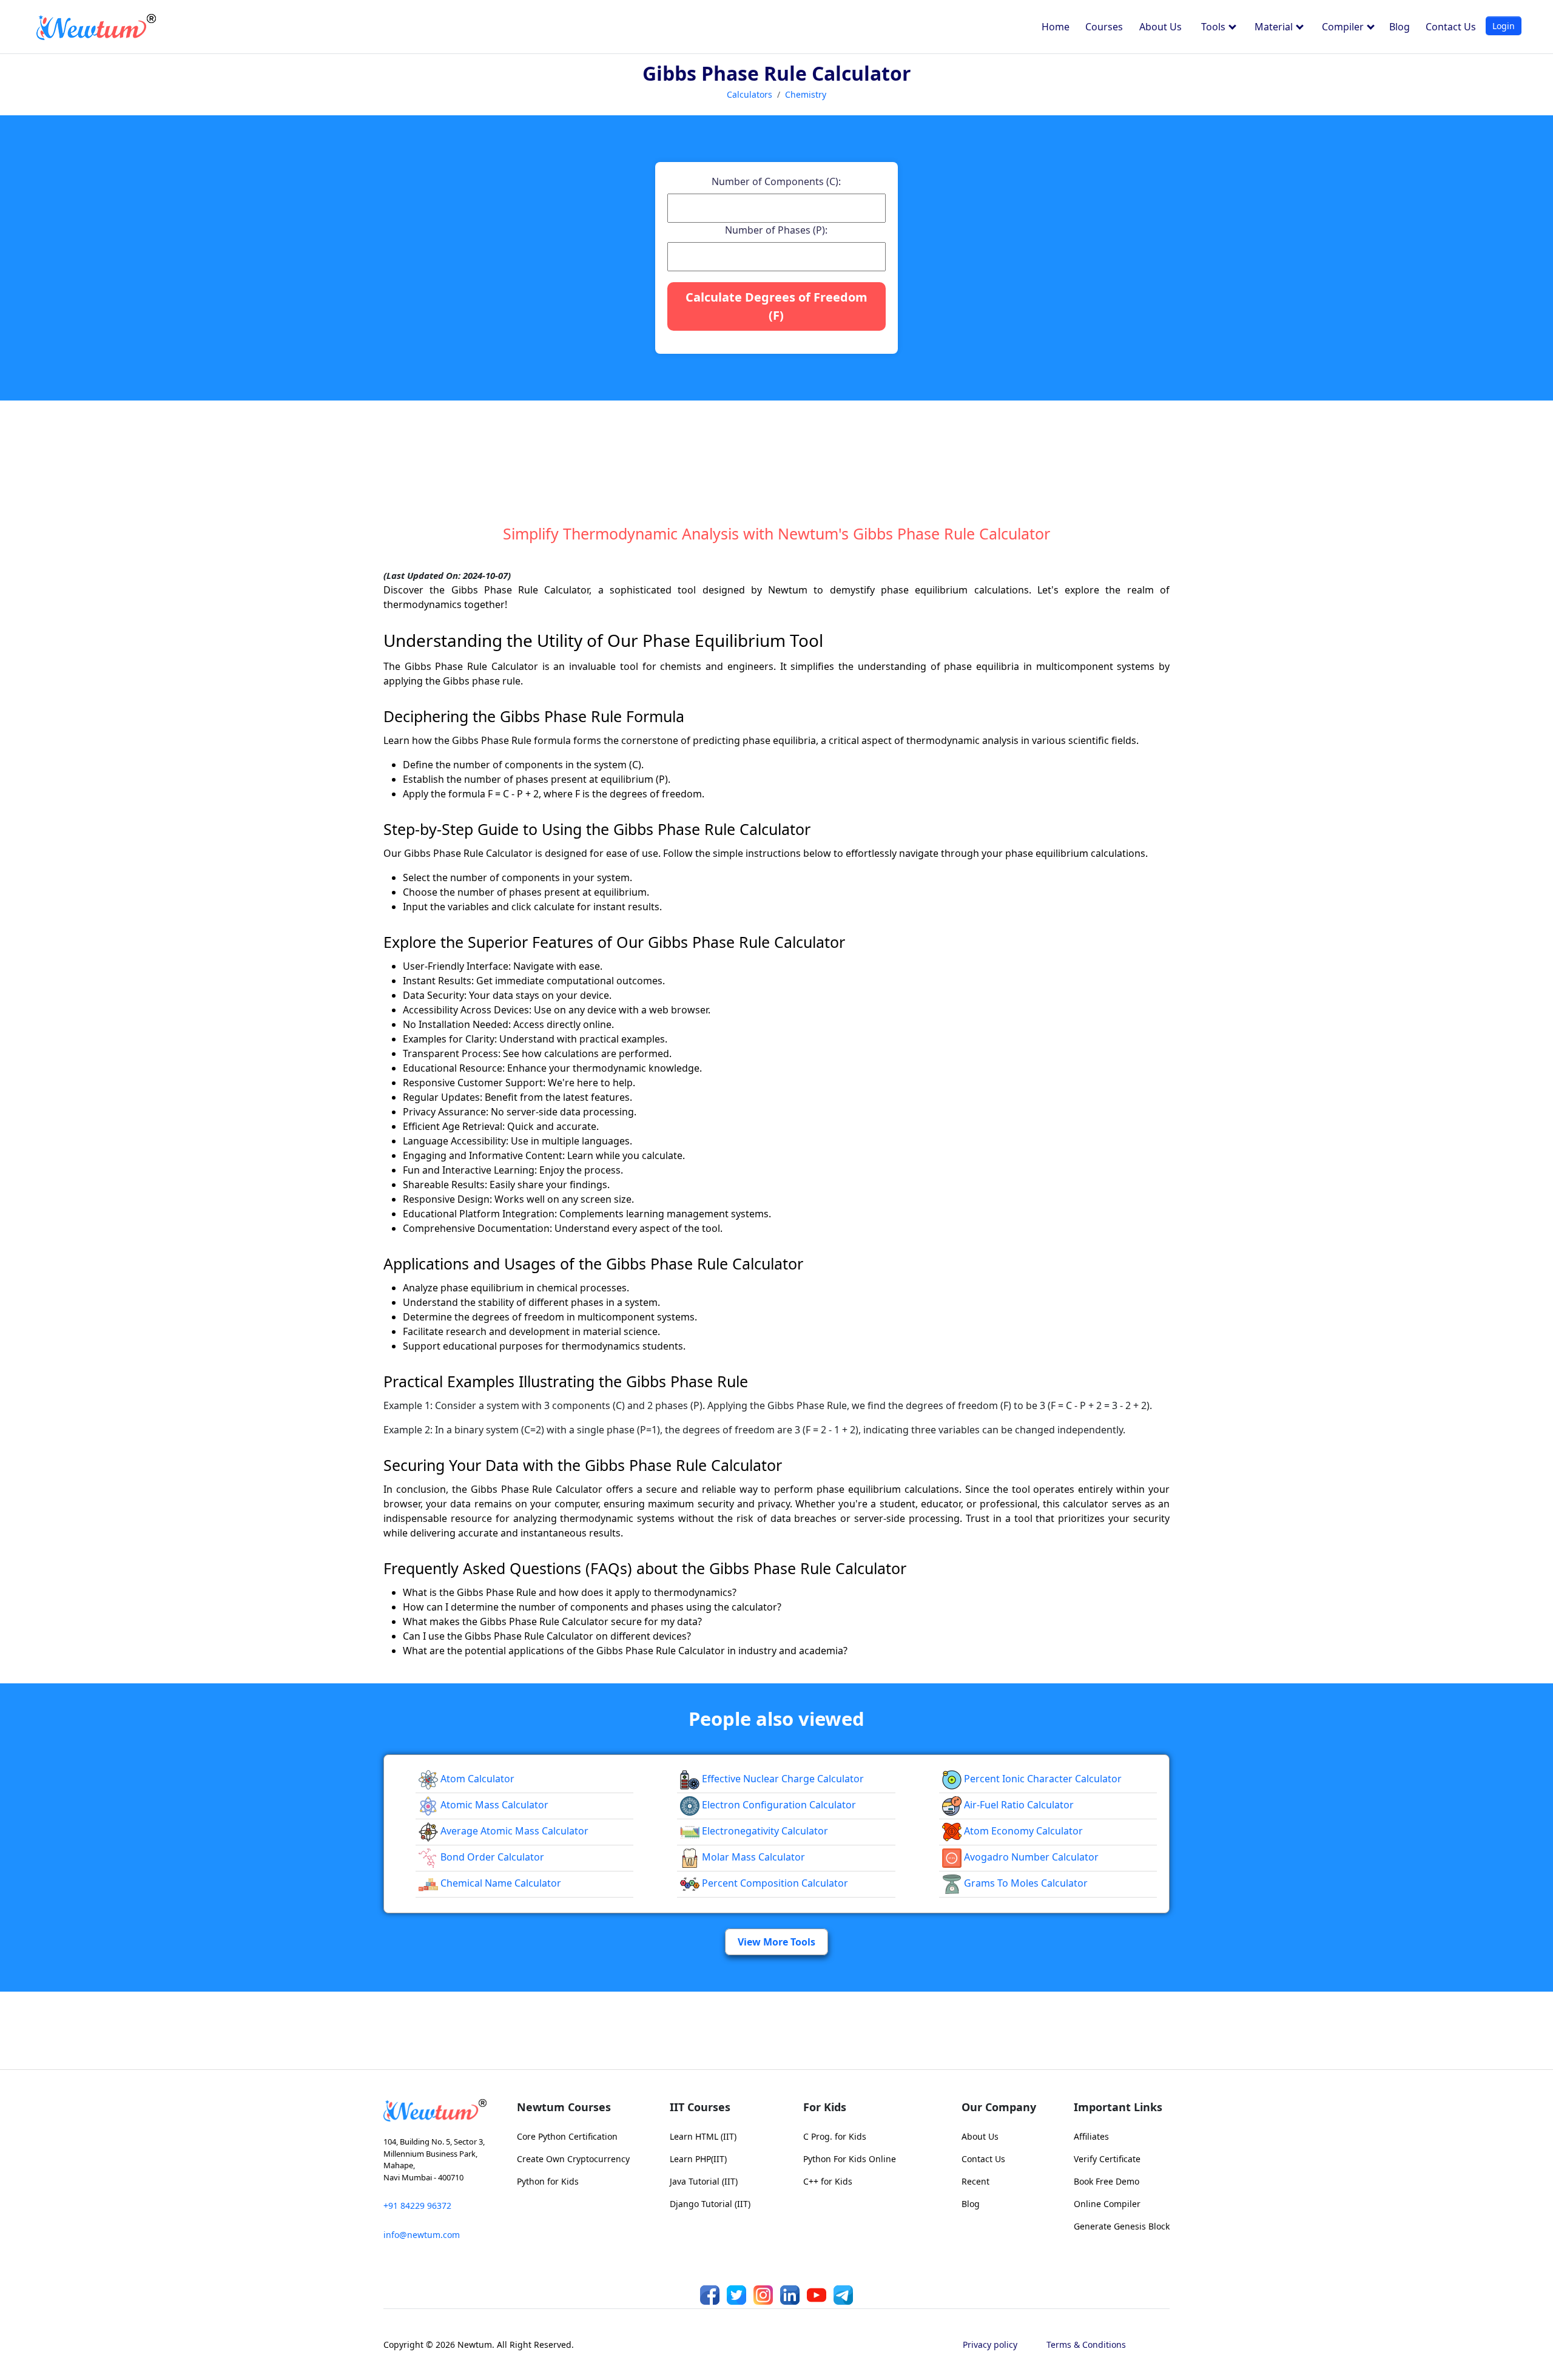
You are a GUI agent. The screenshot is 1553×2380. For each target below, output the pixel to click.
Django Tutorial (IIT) (710, 2204)
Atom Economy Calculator (1022, 1831)
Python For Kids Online (850, 2159)
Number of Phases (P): (776, 230)
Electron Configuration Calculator (778, 1805)
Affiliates (1091, 2136)
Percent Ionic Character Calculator (1042, 1779)
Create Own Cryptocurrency (573, 2159)
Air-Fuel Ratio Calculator (1018, 1805)
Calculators (750, 94)
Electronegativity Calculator (764, 1831)
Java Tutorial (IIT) (704, 2181)
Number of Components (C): (776, 181)
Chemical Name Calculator (500, 1883)
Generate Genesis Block (1122, 2226)
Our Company (999, 2107)
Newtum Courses (564, 2107)
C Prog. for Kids (835, 2136)
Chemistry (806, 94)
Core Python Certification (567, 2136)
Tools (1214, 27)
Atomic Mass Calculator (493, 1805)
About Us (1161, 27)
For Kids (825, 2107)
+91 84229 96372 (417, 2206)
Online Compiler (1107, 2204)
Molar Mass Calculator (752, 1857)
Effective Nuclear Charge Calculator (782, 1779)
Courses (1104, 27)
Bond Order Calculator (491, 1857)
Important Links (1118, 2107)
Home (1056, 27)
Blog (1400, 27)
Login (1504, 26)
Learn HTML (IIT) (703, 2136)
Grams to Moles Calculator (1025, 1883)
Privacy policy (990, 2345)
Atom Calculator (476, 1779)
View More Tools (776, 1942)
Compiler (1344, 27)
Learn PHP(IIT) (698, 2159)
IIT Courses (700, 2107)
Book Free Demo (1107, 2181)
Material (1275, 27)
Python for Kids (548, 2181)
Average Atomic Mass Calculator (513, 1831)
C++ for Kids (828, 2181)
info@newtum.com (422, 2235)
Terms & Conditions (1086, 2345)
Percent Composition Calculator (774, 1883)
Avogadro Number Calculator (1030, 1857)
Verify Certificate (1107, 2159)
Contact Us (1451, 27)
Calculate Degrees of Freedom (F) (776, 306)
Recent (975, 2181)
